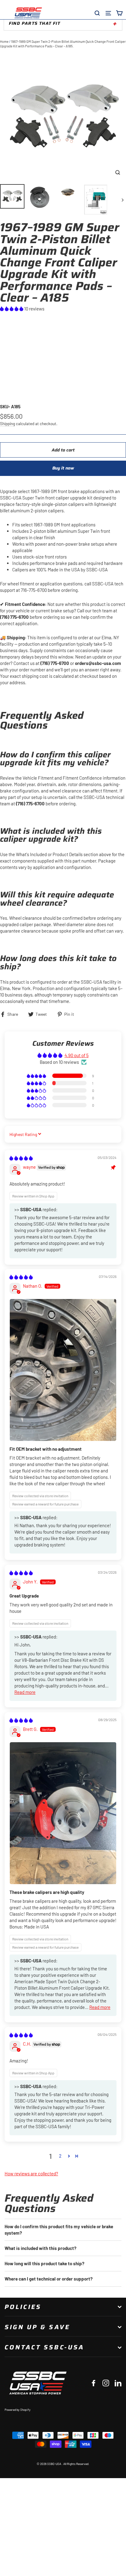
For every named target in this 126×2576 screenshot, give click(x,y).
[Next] (122, 200)
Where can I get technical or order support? (49, 2279)
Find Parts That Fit (35, 23)
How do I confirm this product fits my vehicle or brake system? (59, 2230)
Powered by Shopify (18, 2410)
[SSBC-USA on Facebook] (94, 2383)
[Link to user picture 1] (63, 1370)
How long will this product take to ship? (44, 2263)
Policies (23, 2307)
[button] (12, 309)
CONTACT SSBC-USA (44, 2347)
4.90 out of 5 (77, 1055)
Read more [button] (25, 1692)
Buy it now (63, 468)
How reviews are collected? (31, 2173)
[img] (21, 1158)
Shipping (7, 423)
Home (4, 41)
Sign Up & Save (37, 2327)
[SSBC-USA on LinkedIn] (118, 2383)
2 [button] (60, 2156)
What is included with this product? (41, 2248)
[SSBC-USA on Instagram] (106, 2383)
